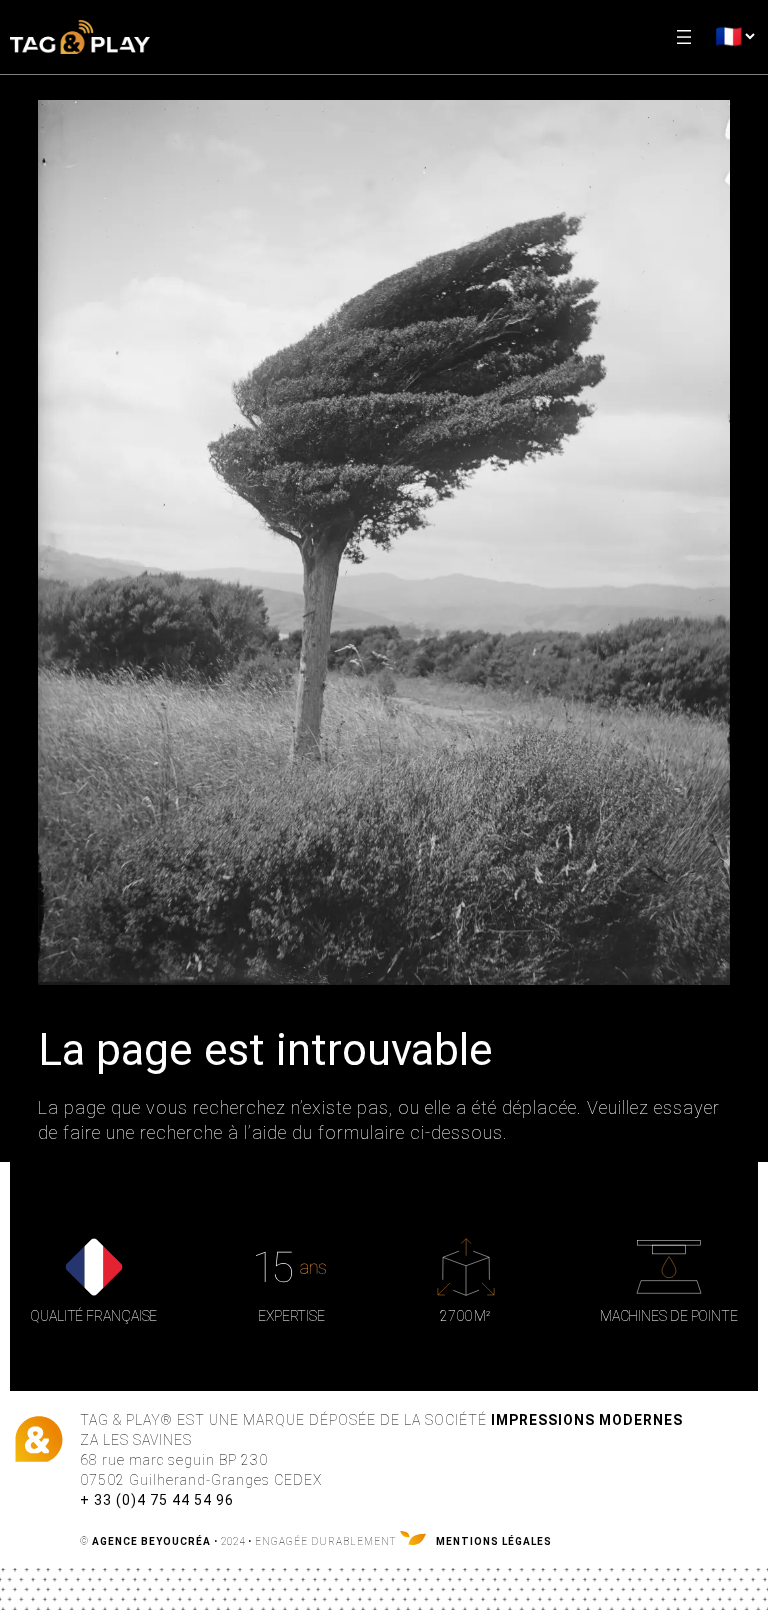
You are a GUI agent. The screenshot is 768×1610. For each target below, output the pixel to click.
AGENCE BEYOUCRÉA (151, 1541)
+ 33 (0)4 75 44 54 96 (157, 1500)
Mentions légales (494, 1541)
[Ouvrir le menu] (684, 37)
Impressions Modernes (587, 1420)
